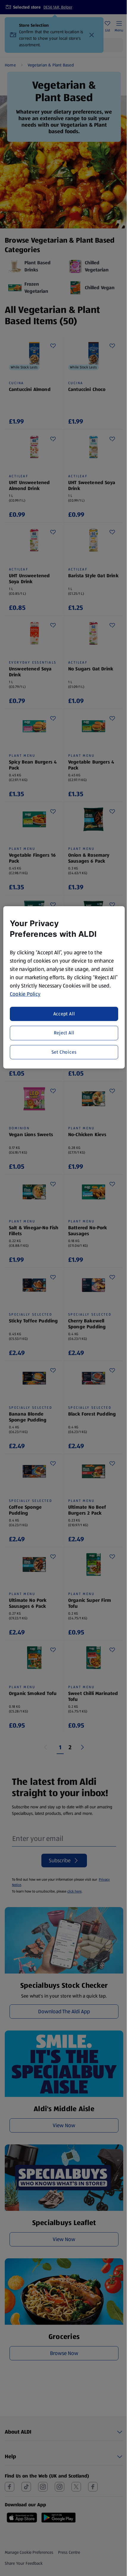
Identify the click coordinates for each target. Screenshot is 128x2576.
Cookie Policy (25, 994)
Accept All (64, 1014)
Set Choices (64, 1052)
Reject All (64, 1033)
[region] (64, 987)
